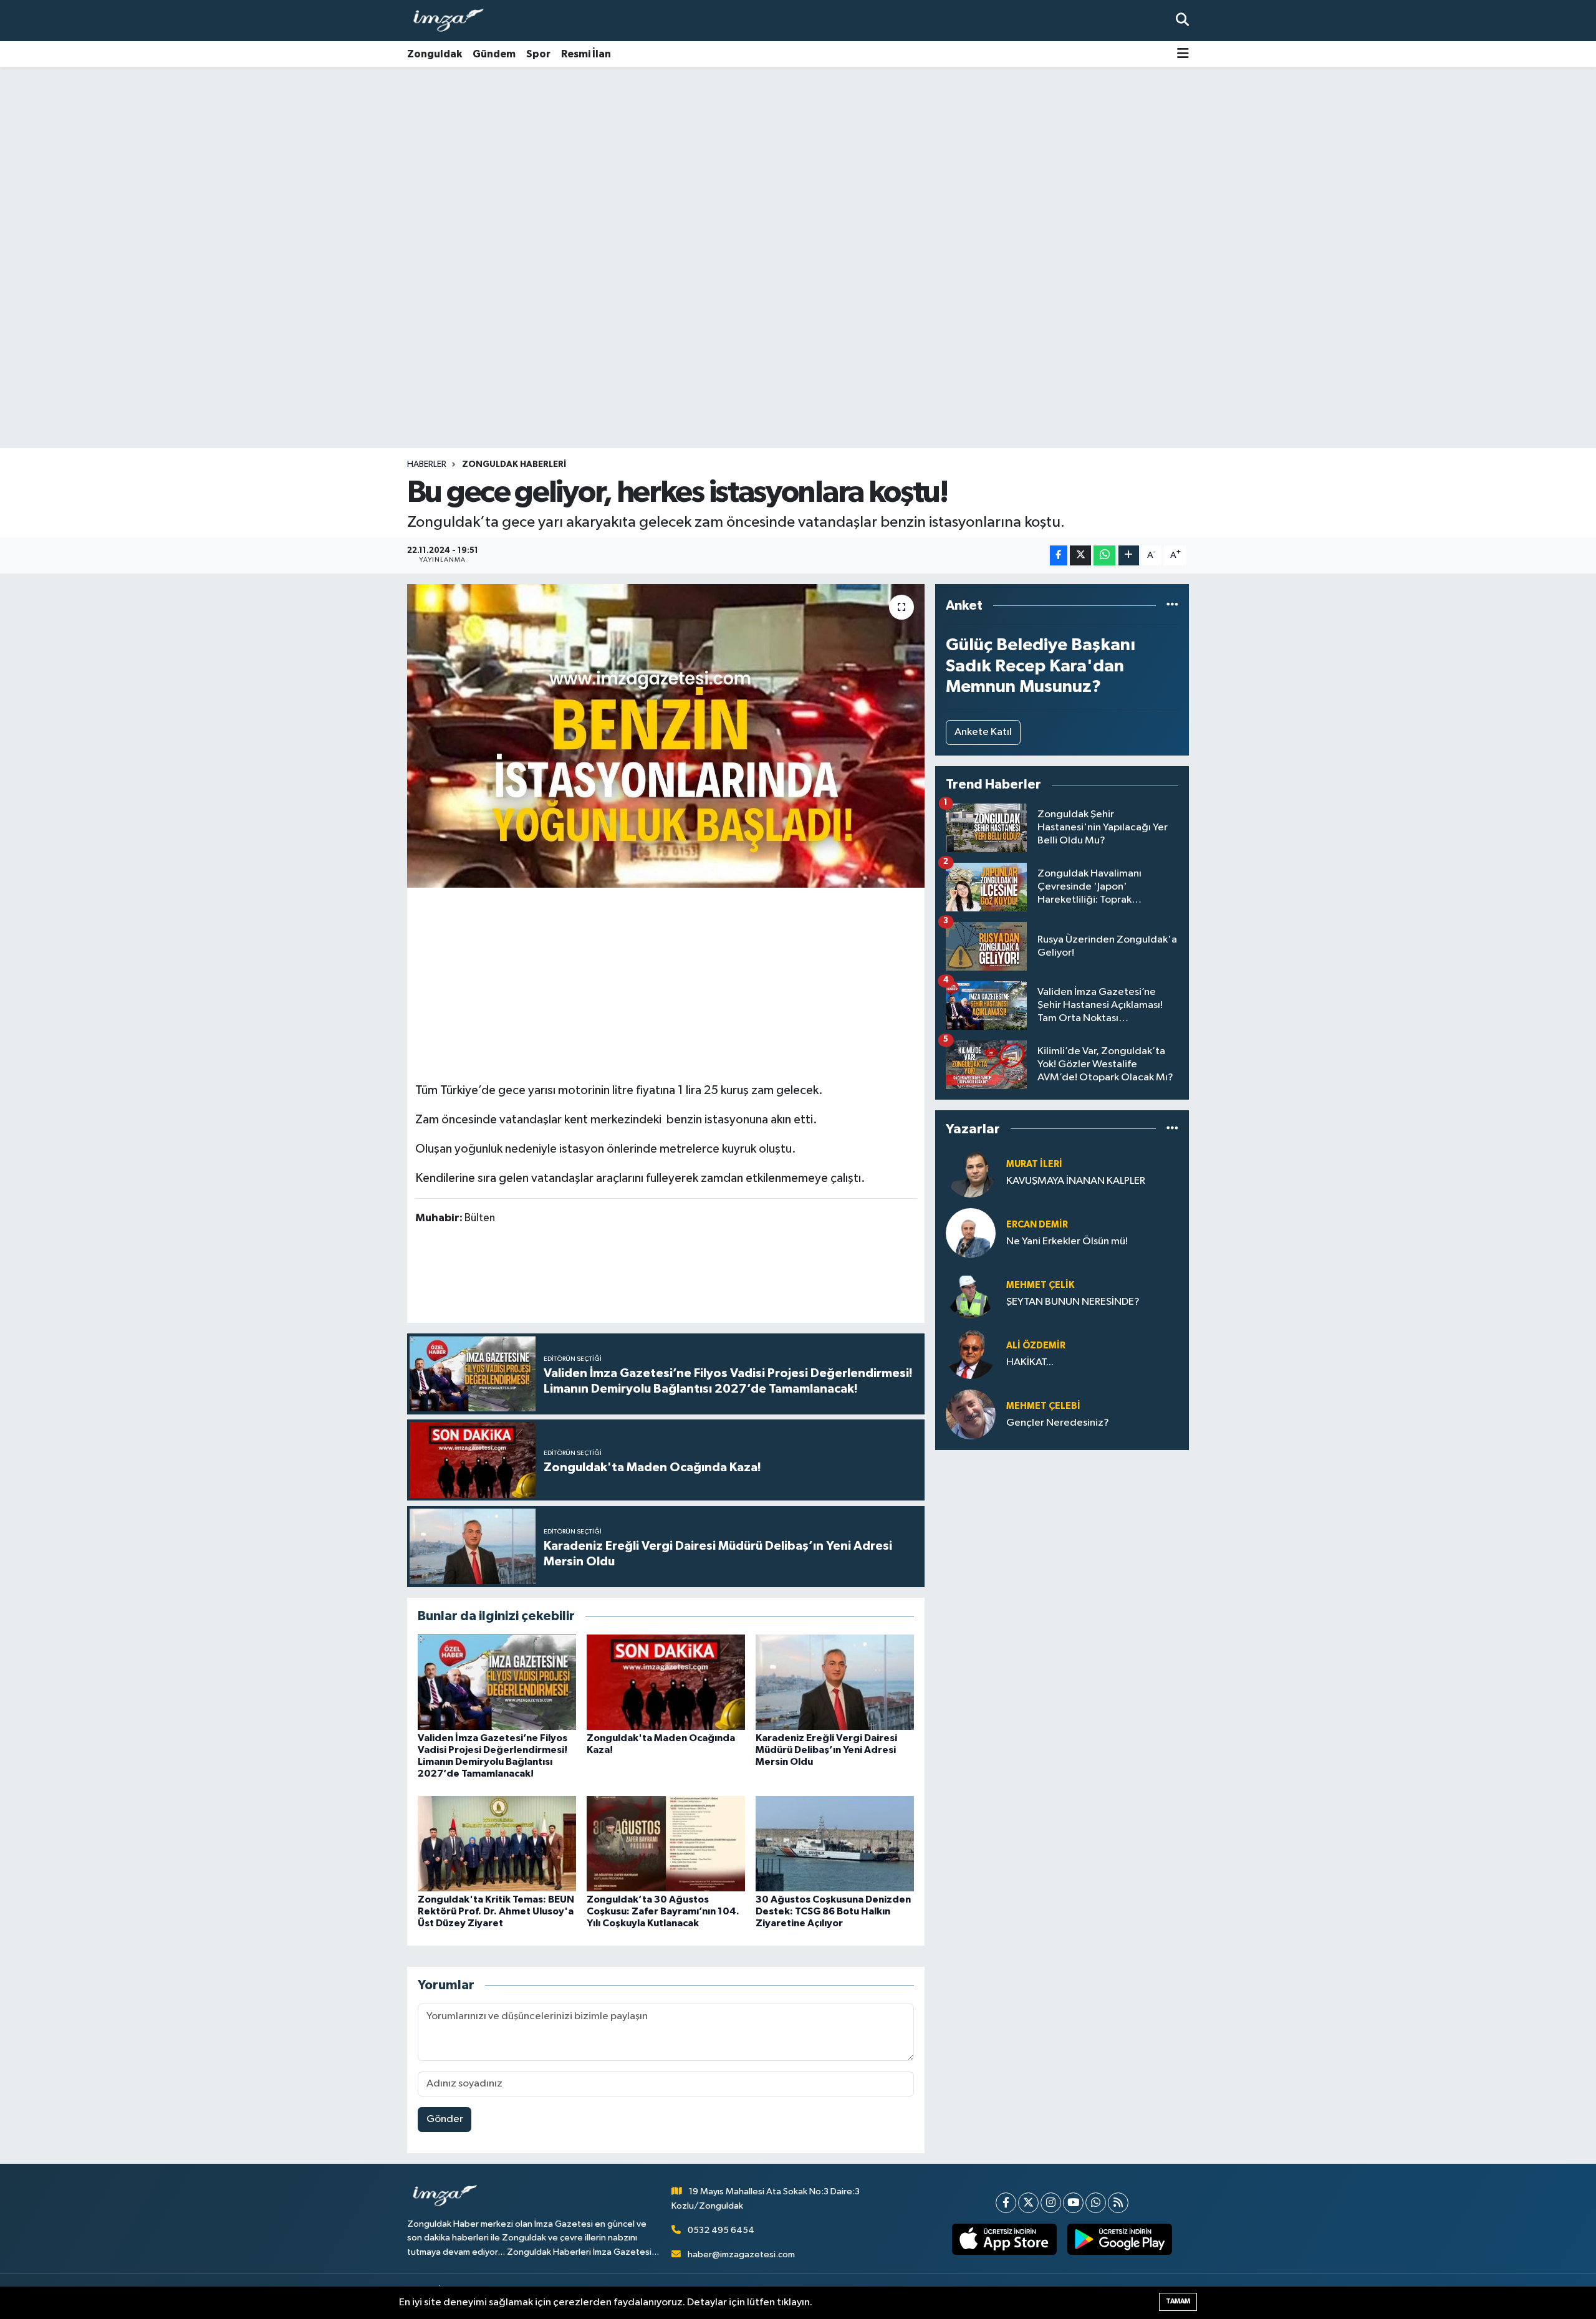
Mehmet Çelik (1040, 1285)
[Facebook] (1006, 2203)
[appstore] (1005, 2239)
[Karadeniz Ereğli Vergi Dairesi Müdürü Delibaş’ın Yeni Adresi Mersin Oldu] (835, 1682)
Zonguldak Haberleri (514, 464)
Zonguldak (435, 54)
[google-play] (1120, 2239)
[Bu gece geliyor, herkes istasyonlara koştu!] (666, 736)
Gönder (445, 2119)
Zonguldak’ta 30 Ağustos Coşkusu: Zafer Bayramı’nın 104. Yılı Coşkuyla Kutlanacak (663, 1911)
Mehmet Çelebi (1043, 1406)
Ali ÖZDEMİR (1036, 1346)
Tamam (1178, 2301)
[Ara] (1182, 20)
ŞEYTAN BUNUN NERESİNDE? (1073, 1302)
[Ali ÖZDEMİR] (971, 1354)
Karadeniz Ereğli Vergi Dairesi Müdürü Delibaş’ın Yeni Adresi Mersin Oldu (826, 1750)
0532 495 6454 (721, 2230)
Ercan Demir (1037, 1225)
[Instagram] (1051, 2203)
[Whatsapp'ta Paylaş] (1104, 556)
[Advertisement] (798, 165)
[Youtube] (1073, 2203)
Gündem (494, 54)
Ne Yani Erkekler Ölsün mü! (1067, 1241)
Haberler (427, 464)
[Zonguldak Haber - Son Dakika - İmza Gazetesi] (454, 21)
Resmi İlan (586, 54)
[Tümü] (1172, 606)
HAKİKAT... (1030, 1362)
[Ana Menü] (1183, 55)
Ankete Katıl (983, 732)
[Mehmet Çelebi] (971, 1414)
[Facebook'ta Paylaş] (1059, 556)
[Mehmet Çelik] (971, 1293)
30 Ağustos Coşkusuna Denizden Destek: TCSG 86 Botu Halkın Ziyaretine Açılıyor (833, 1911)
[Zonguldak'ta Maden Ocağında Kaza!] (666, 1682)
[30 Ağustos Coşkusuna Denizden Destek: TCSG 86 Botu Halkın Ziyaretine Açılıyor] (835, 1843)
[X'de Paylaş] (1080, 556)
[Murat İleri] (971, 1172)
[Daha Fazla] (1129, 556)
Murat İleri (1034, 1164)
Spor (538, 54)
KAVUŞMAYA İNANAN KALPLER (1076, 1181)
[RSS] (1118, 2203)
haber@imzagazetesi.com (741, 2254)
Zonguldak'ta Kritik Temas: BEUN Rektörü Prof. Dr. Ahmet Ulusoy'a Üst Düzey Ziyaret (496, 1911)
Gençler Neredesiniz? (1058, 1423)
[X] (1028, 2203)
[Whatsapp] (1096, 2203)
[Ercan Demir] (971, 1233)
